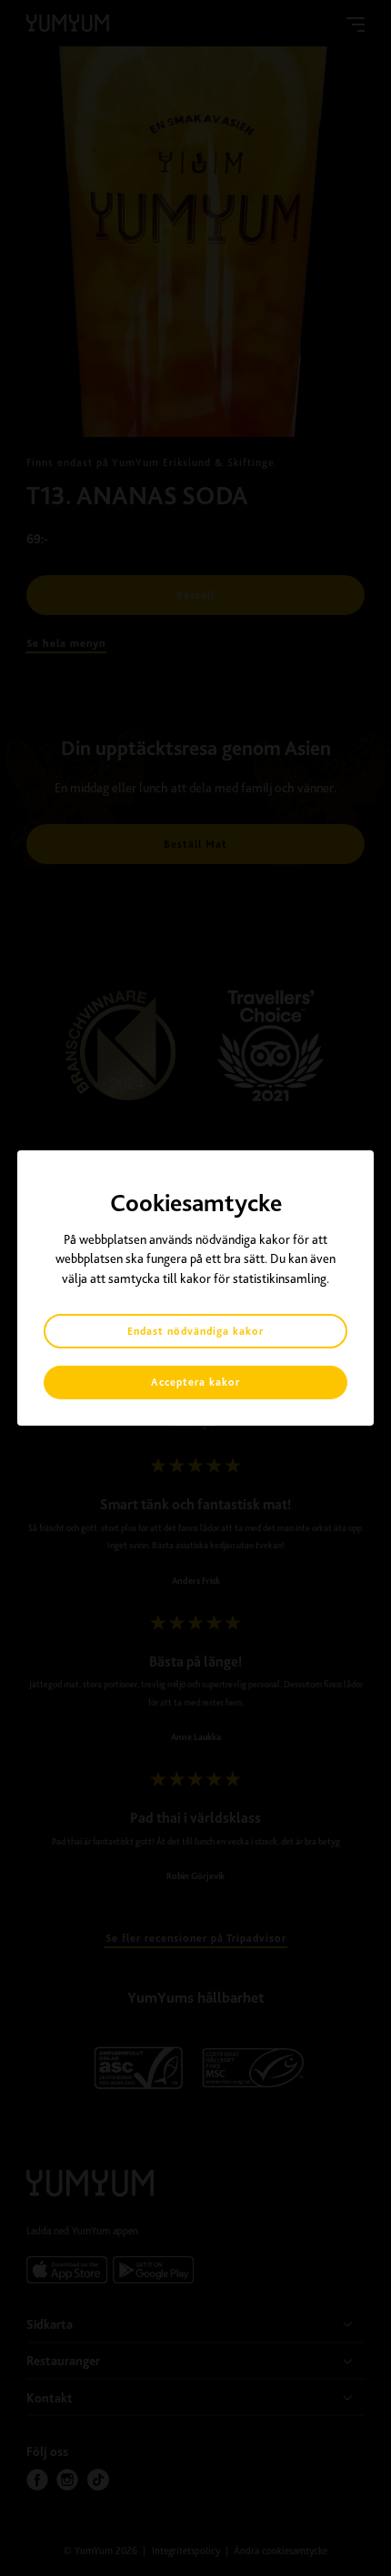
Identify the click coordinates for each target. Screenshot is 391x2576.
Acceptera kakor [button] (195, 1382)
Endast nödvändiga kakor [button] (195, 1331)
